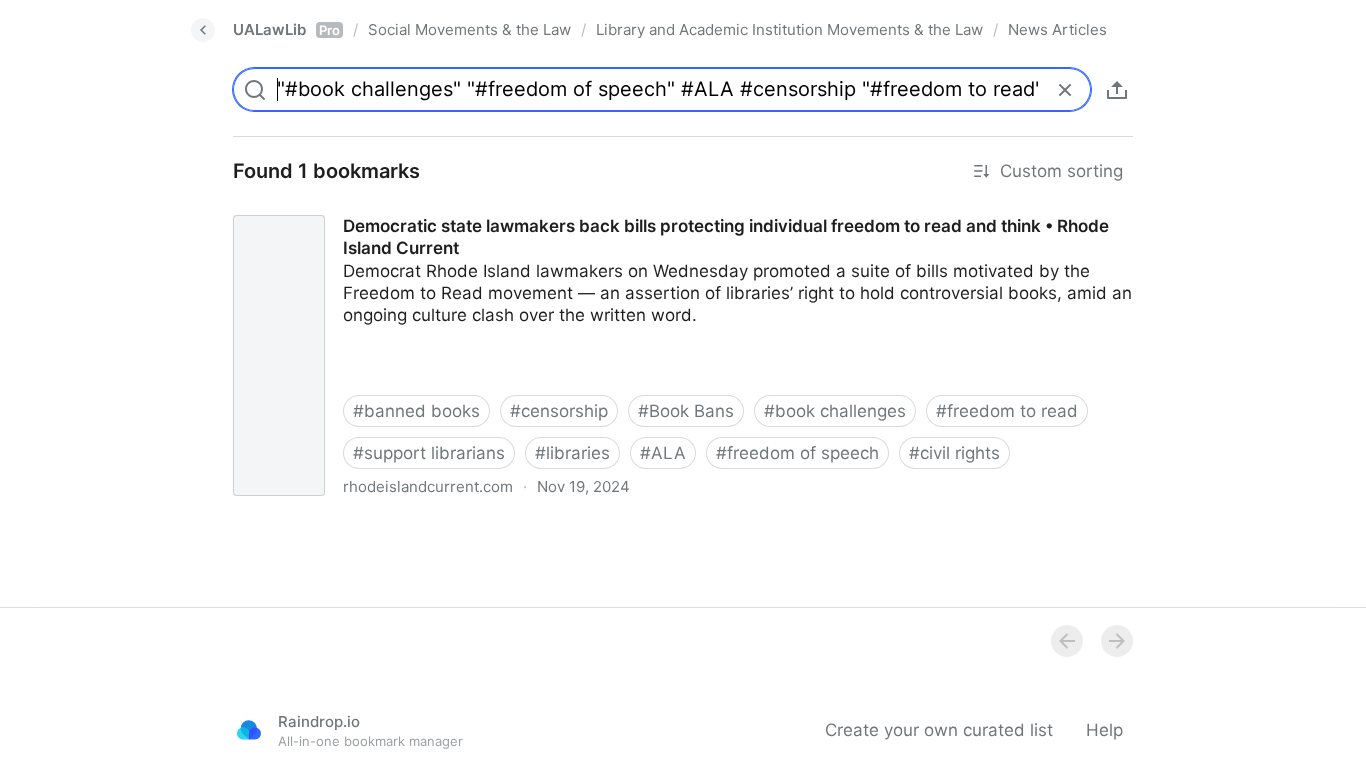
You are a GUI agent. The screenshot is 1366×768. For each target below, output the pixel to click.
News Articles (1057, 29)
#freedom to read (1007, 411)
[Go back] (203, 30)
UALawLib (286, 29)
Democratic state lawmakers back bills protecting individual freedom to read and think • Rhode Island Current (657, 208)
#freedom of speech (797, 453)
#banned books (416, 411)
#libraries (572, 453)
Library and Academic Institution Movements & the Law (789, 29)
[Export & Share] (1117, 90)
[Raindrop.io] (249, 730)
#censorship (559, 411)
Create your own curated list (939, 730)
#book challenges (835, 411)
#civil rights (954, 453)
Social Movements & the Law (469, 29)
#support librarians (429, 453)
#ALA (663, 453)
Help (1104, 730)
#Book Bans (686, 411)
